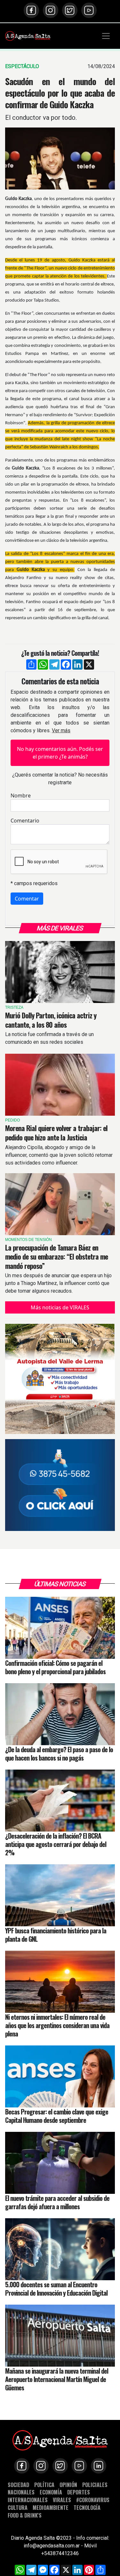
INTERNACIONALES (28, 2500)
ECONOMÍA (51, 2492)
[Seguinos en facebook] (31, 10)
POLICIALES (95, 2485)
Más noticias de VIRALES (60, 1307)
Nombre (21, 796)
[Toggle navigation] (106, 36)
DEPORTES (79, 2492)
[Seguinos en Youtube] (89, 10)
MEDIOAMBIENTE (51, 2507)
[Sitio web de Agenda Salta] (28, 36)
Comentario (25, 821)
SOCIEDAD (18, 2485)
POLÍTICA (44, 2485)
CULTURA (18, 2507)
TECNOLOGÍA (87, 2507)
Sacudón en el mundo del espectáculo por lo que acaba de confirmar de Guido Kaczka (60, 93)
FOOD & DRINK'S (25, 2515)
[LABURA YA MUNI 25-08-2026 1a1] (60, 1485)
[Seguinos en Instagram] (51, 10)
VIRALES (62, 2500)
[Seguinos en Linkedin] (99, 2466)
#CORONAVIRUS (93, 2500)
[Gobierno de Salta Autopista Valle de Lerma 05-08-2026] (60, 1379)
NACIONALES (21, 2492)
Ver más (61, 730)
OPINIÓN (68, 2485)
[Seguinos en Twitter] (70, 10)
